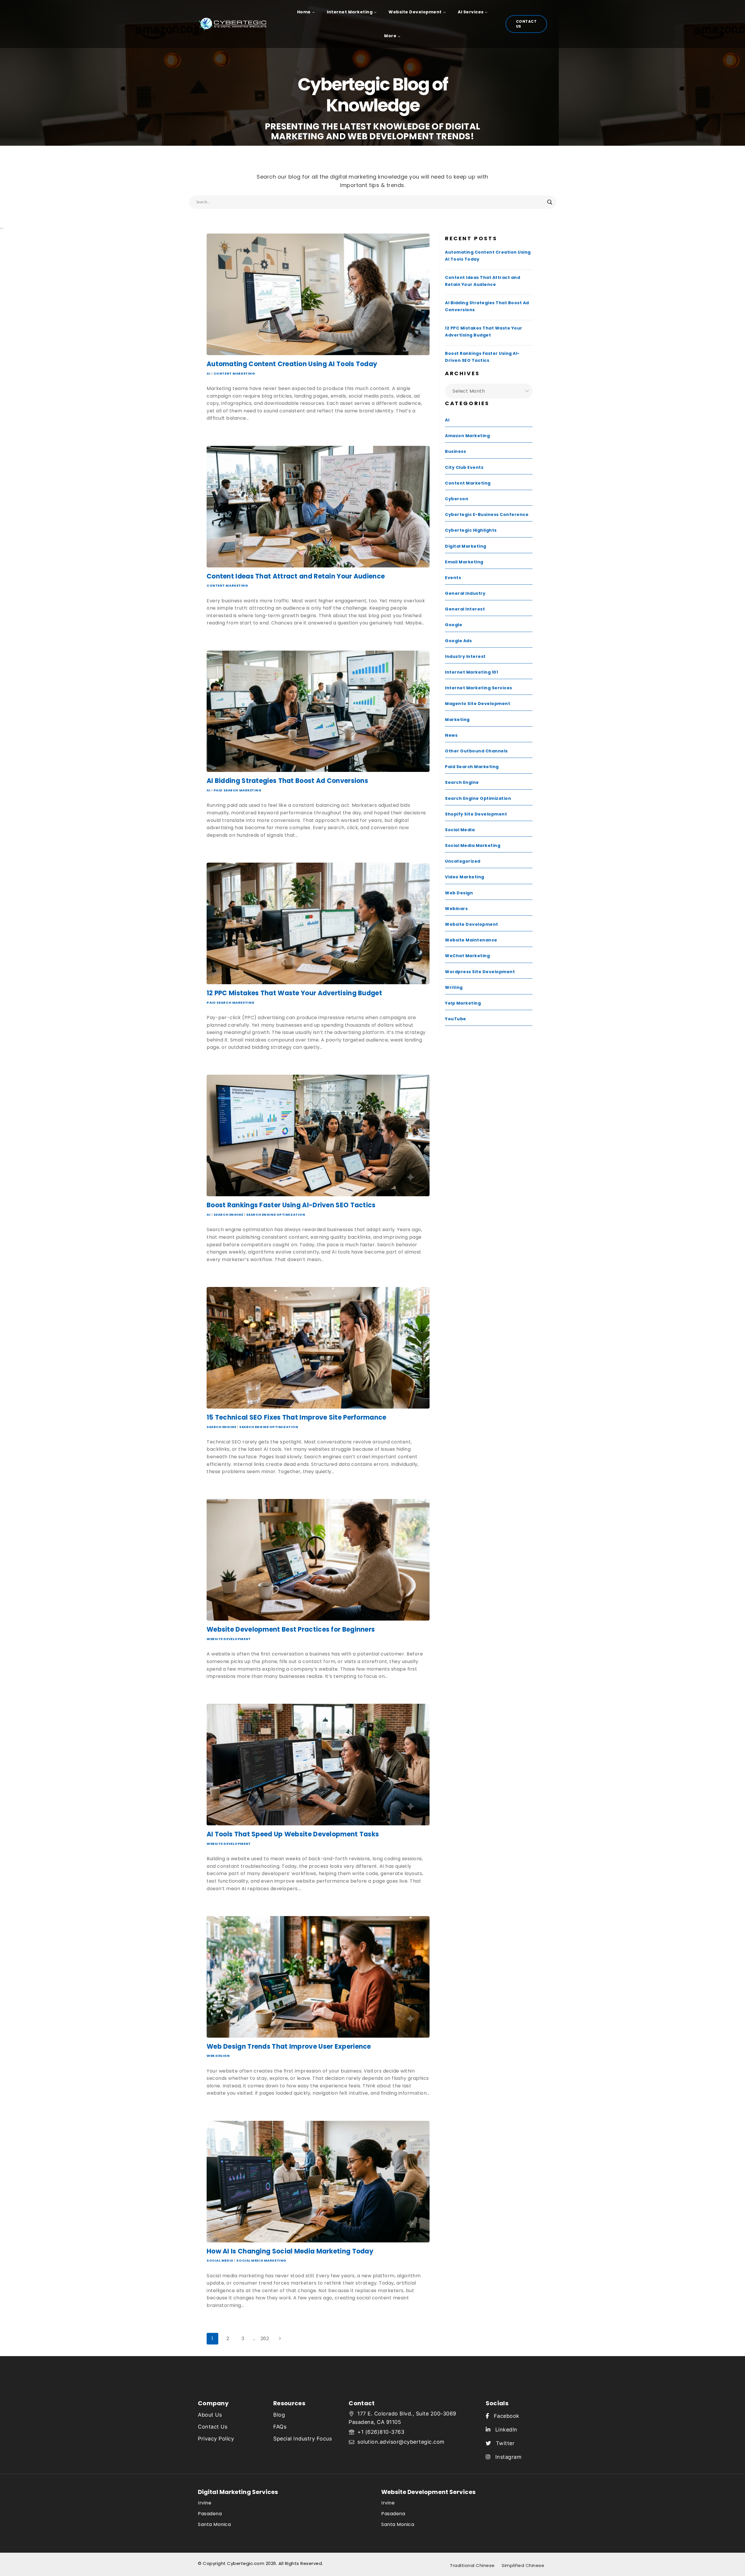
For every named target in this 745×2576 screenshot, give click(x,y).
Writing (454, 987)
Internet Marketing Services (479, 688)
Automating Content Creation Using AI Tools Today (292, 364)
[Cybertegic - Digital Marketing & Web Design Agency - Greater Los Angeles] (236, 24)
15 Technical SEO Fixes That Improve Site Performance (297, 1417)
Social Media (220, 2260)
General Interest (465, 609)
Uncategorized (463, 861)
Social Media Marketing (261, 2260)
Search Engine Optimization (276, 1215)
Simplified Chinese (523, 2565)
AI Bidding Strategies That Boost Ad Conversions (287, 781)
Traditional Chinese (472, 2565)
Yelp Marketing (463, 1003)
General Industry (465, 593)
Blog (279, 2415)
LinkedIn (504, 2430)
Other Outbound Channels (476, 751)
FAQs (280, 2427)
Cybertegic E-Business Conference (487, 515)
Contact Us (526, 24)
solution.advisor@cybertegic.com (401, 2442)
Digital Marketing (466, 546)
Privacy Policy (216, 2439)
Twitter (503, 2443)
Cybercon (457, 499)
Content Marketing (234, 373)
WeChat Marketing (467, 956)
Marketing (457, 720)
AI (209, 373)
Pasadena (210, 2514)
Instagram (506, 2457)
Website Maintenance (471, 940)
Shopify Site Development (476, 814)
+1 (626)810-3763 (381, 2432)
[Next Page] (280, 2339)
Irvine (205, 2503)
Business (455, 451)
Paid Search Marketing (238, 790)
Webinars (456, 909)
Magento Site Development (478, 704)
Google (454, 625)
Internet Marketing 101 (471, 672)
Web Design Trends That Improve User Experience (289, 2047)
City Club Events (464, 467)
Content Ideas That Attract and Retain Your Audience (296, 576)
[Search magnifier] (550, 202)
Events (453, 578)
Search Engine (228, 1215)
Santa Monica (214, 2524)
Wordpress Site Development (480, 972)
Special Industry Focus (303, 2439)
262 (265, 2339)
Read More (221, 431)
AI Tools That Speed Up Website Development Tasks (293, 1834)
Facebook (504, 2416)
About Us (210, 2415)
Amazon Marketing (467, 436)
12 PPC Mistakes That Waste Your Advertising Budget (294, 993)
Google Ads (458, 641)
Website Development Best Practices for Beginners (291, 1629)
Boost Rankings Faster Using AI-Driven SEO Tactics (291, 1205)
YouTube (456, 1019)
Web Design (218, 2056)
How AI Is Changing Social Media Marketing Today (290, 2251)
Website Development (229, 1639)
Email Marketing (464, 562)
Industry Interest (465, 656)
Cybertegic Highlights (471, 530)
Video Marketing (465, 877)
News (451, 735)
